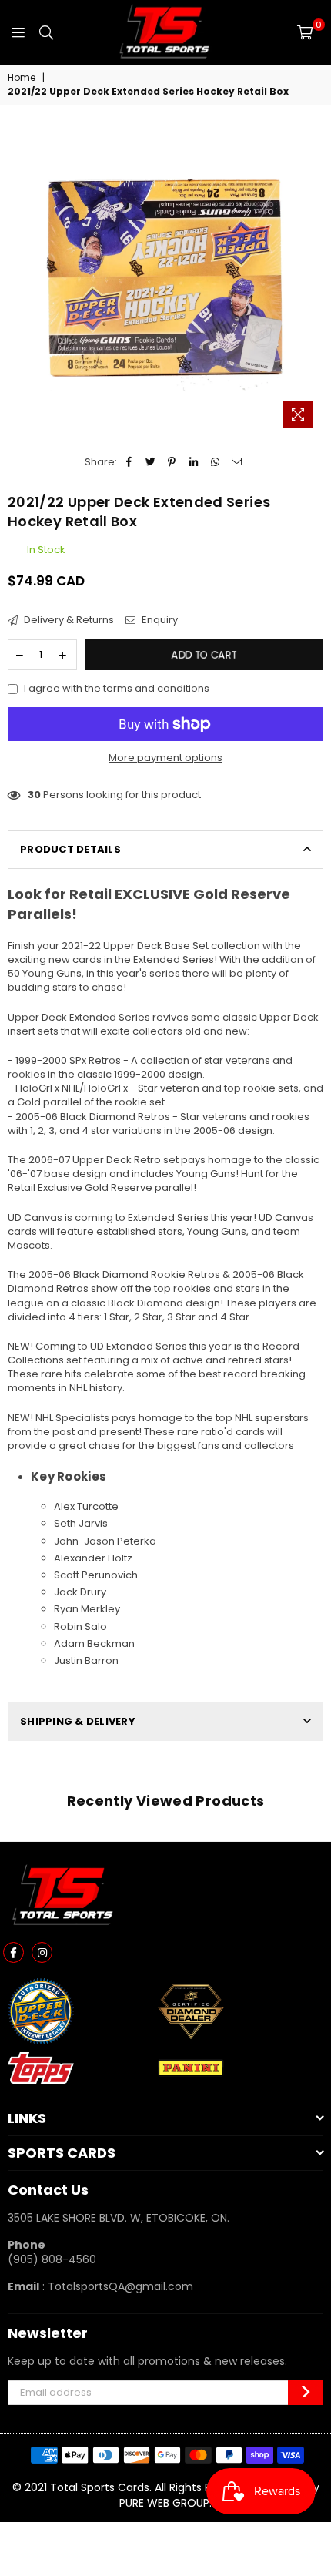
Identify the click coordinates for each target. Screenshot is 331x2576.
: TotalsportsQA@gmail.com (116, 2286)
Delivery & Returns (68, 620)
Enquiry (159, 620)
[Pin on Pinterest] (172, 462)
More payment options (165, 758)
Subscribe (306, 2393)
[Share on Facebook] (129, 462)
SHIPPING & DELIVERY (78, 1721)
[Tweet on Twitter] (150, 462)
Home (22, 78)
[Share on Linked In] (194, 462)
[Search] (46, 32)
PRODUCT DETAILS (70, 849)
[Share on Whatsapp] (215, 462)
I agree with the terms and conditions (117, 689)
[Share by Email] (237, 462)
